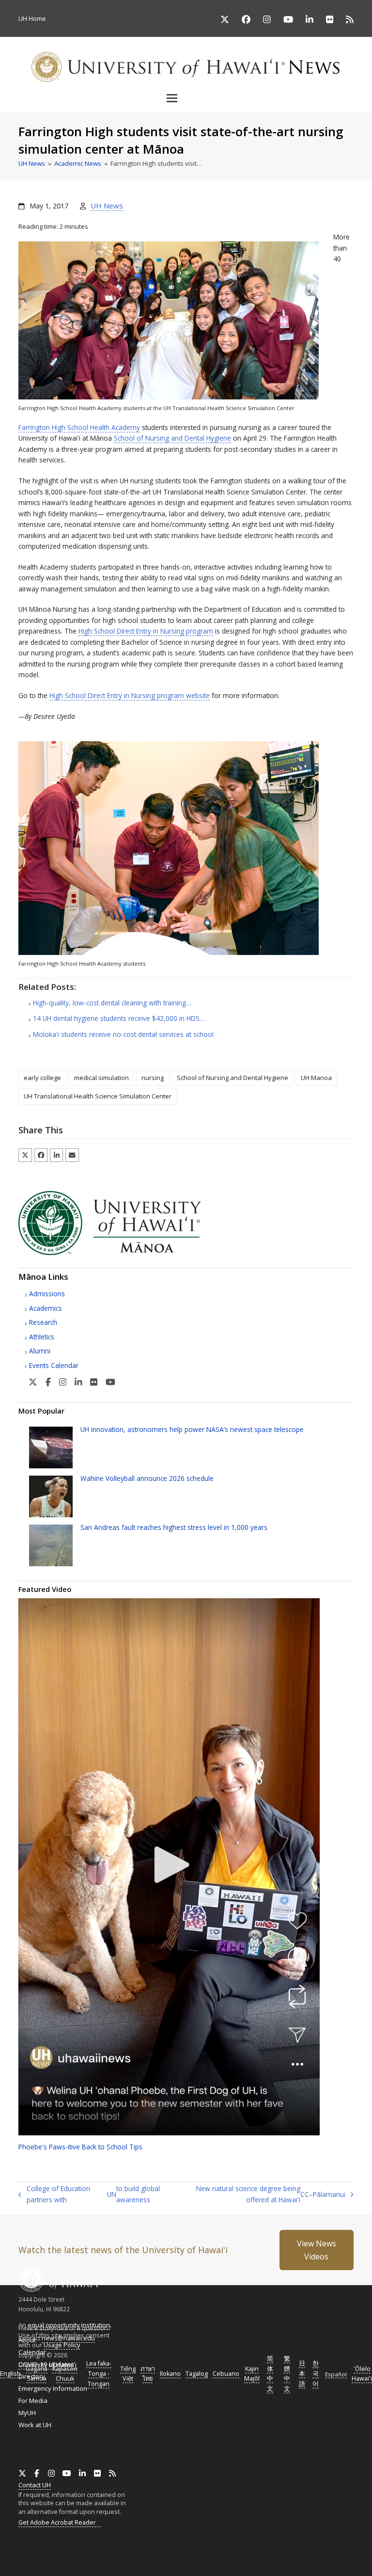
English (10, 2374)
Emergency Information (53, 2388)
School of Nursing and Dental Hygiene (172, 438)
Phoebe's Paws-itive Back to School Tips (80, 2147)
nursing (153, 1078)
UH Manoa (316, 1078)
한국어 (316, 2374)
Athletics (42, 1337)
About (27, 2340)
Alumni (40, 1351)
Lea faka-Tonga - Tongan (99, 2374)
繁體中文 (287, 2374)
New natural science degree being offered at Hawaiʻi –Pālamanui (266, 2194)
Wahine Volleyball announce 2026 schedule (147, 1478)
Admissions (47, 1294)
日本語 (302, 2374)
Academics (46, 1308)
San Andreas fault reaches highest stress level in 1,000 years (174, 1527)
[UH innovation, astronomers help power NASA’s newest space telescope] (51, 1447)
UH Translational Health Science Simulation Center (98, 1096)
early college (42, 1078)
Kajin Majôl (252, 2374)
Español (336, 2374)
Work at (35, 2425)
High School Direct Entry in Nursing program (146, 631)
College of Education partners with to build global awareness (89, 2194)
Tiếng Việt (128, 2374)
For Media (33, 2401)
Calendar (32, 2352)
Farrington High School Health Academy (79, 427)
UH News (107, 206)
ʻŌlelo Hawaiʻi (362, 2374)
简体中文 (270, 2374)
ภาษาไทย (148, 2374)
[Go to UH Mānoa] (123, 1253)
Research (43, 1322)
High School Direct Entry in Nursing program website (130, 695)
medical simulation (101, 1078)
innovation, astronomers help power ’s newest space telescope (192, 1429)
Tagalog (197, 2374)
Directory (32, 2376)
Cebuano (226, 2374)
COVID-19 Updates (46, 2364)
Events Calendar (54, 1365)
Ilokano (170, 2374)
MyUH (27, 2413)
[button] (186, 98)
